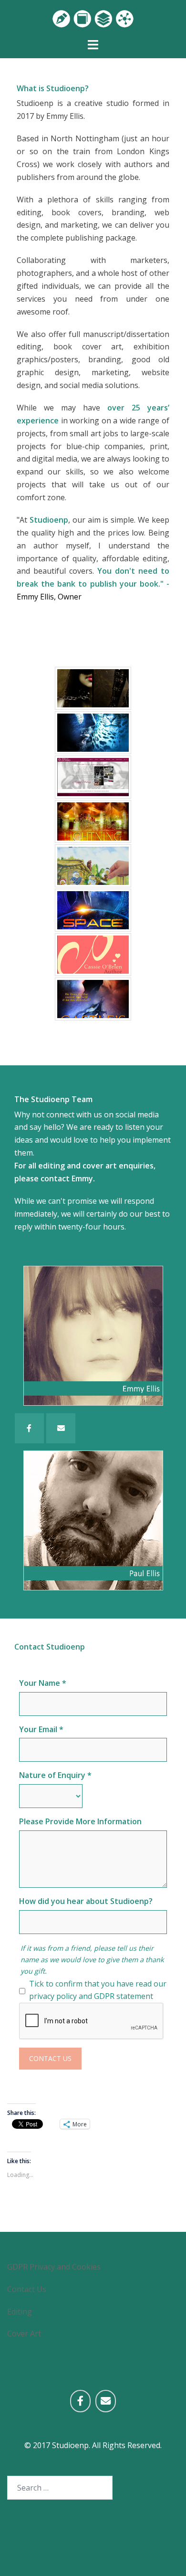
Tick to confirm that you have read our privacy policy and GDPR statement (98, 1990)
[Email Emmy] (61, 1428)
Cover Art (24, 2334)
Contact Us (50, 2058)
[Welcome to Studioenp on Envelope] (106, 2401)
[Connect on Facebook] (29, 1428)
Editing (20, 2312)
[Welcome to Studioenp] (93, 18)
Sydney (115, 2559)
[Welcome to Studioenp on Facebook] (80, 2401)
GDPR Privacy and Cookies (54, 2267)
